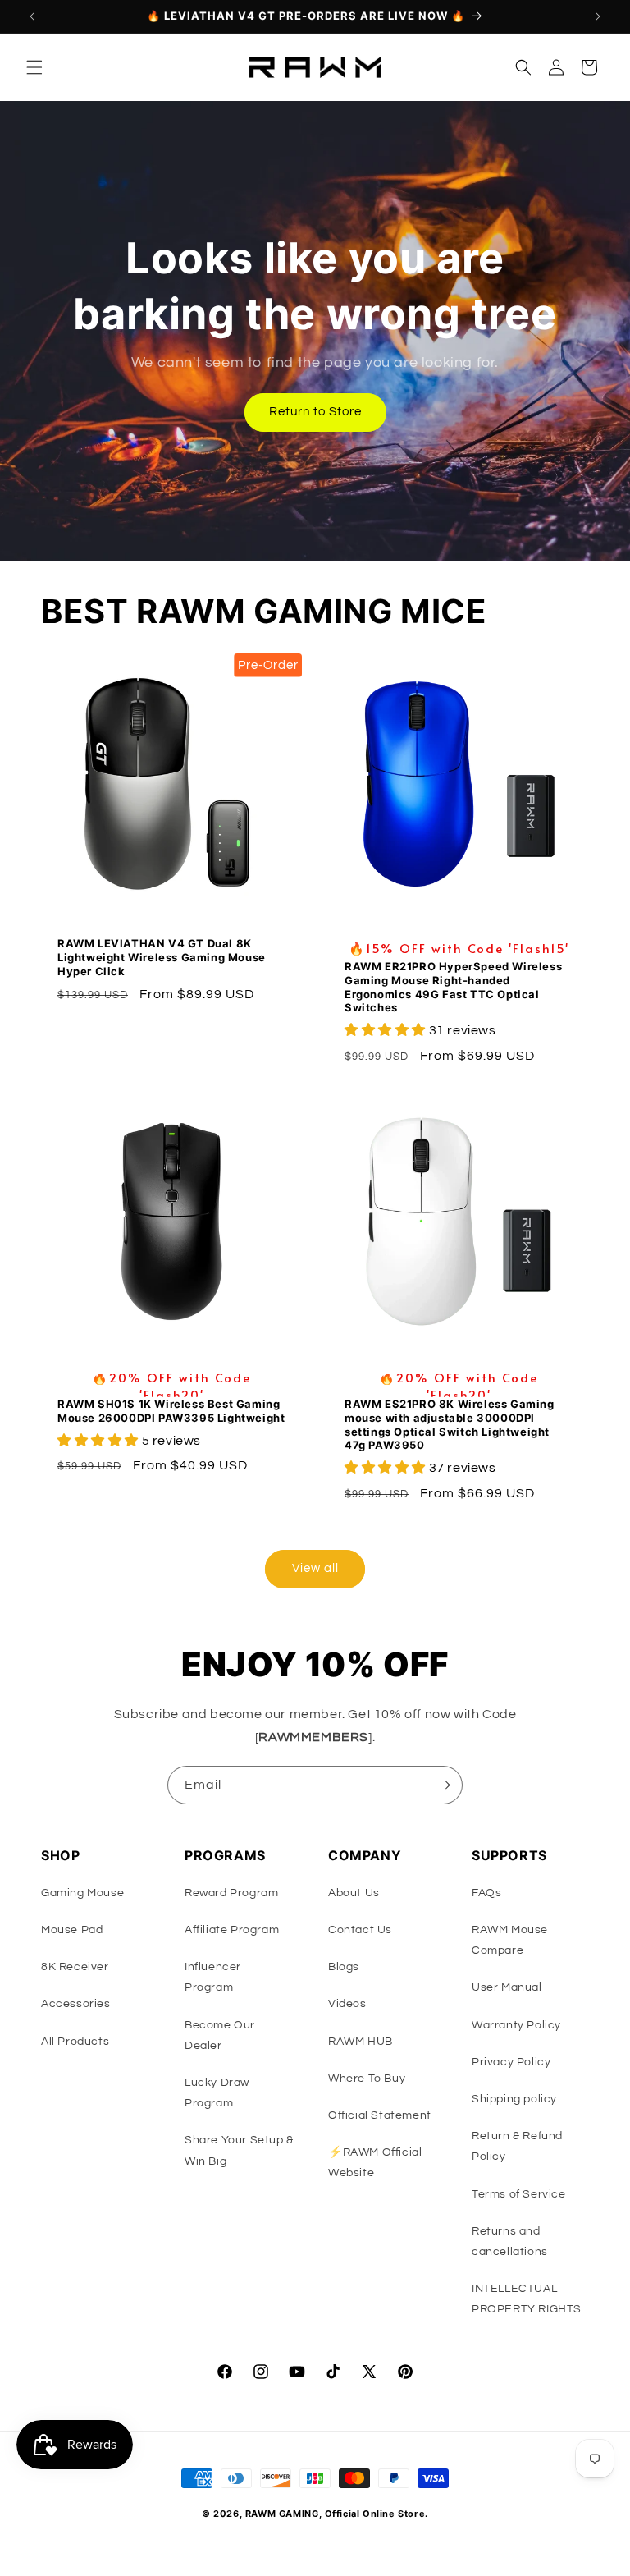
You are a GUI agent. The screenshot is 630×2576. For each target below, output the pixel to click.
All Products (75, 2042)
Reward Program (231, 1893)
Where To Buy (367, 2079)
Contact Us (360, 1930)
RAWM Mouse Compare (510, 1940)
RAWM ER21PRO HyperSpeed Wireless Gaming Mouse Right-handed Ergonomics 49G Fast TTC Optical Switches (453, 987)
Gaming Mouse (82, 1893)
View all (315, 1568)
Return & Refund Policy (517, 2146)
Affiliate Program (232, 1930)
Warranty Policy (516, 2025)
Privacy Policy (511, 2062)
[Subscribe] (444, 1785)
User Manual (507, 1987)
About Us (354, 1893)
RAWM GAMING (282, 2514)
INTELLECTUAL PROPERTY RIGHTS (527, 2299)
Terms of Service (519, 2194)
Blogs (344, 1967)
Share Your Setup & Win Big (239, 2150)
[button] (34, 67)
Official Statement (380, 2115)
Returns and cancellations (510, 2241)
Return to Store (315, 412)
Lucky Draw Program (217, 2093)
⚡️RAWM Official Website (375, 2163)
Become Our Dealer (220, 2035)
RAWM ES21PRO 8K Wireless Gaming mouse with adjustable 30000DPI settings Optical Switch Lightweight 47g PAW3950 (450, 1425)
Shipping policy (514, 2099)
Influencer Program (213, 1977)
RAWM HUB (361, 2042)
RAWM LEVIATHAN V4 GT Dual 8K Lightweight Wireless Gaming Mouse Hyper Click (162, 957)
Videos (347, 2004)
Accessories (76, 2004)
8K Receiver (75, 1967)
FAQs (486, 1893)
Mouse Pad (72, 1930)
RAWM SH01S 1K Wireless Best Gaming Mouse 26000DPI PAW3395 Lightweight (171, 1411)
